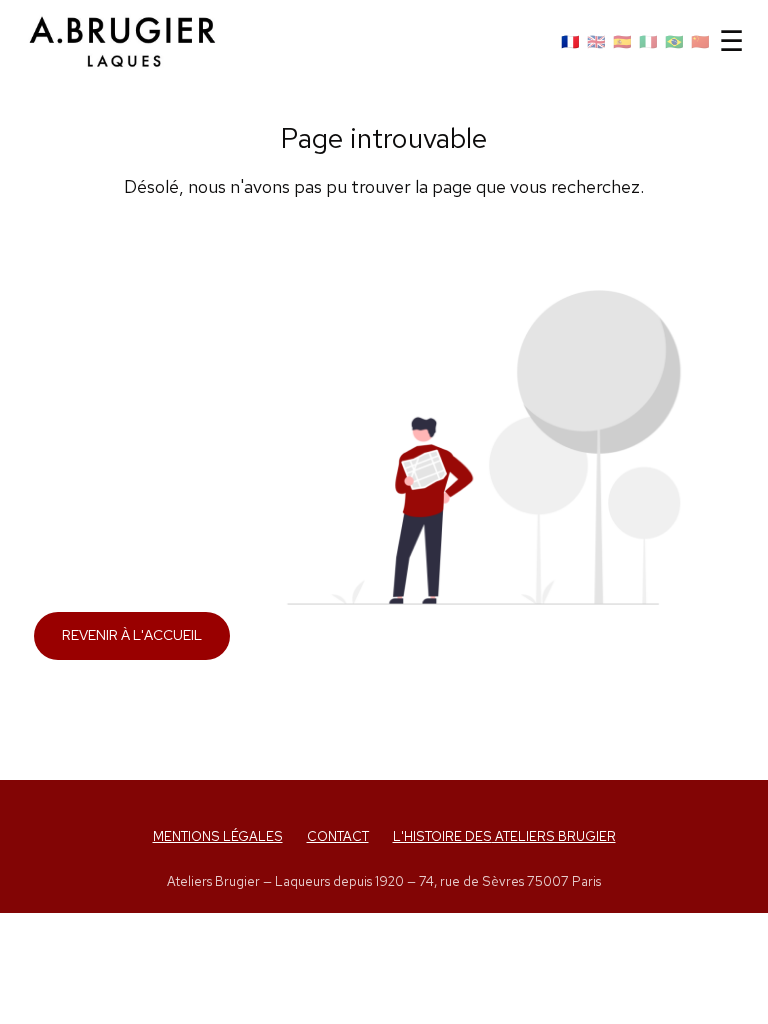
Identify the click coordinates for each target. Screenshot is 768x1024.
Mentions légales (218, 836)
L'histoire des (504, 836)
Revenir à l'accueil (132, 635)
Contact (338, 836)
